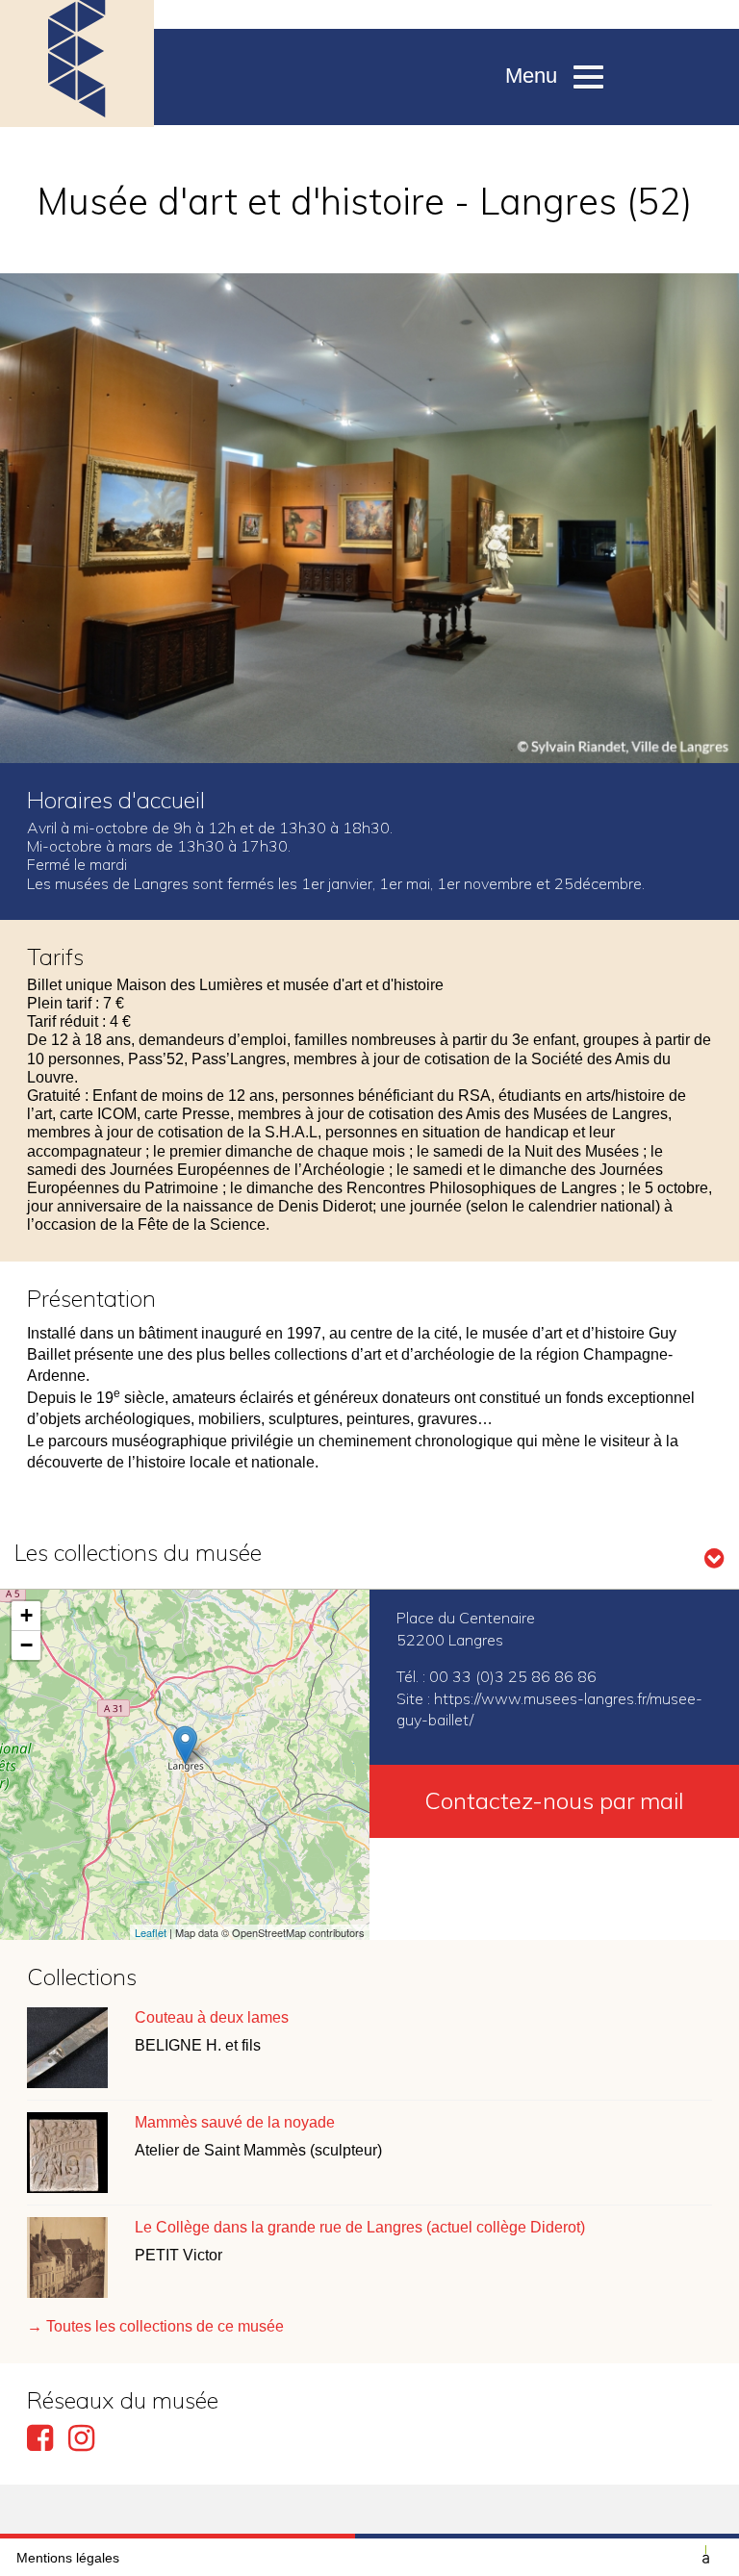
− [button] (26, 1645)
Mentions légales (68, 2558)
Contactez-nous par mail (554, 1800)
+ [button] (26, 1615)
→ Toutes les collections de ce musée (155, 2326)
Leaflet (151, 1932)
